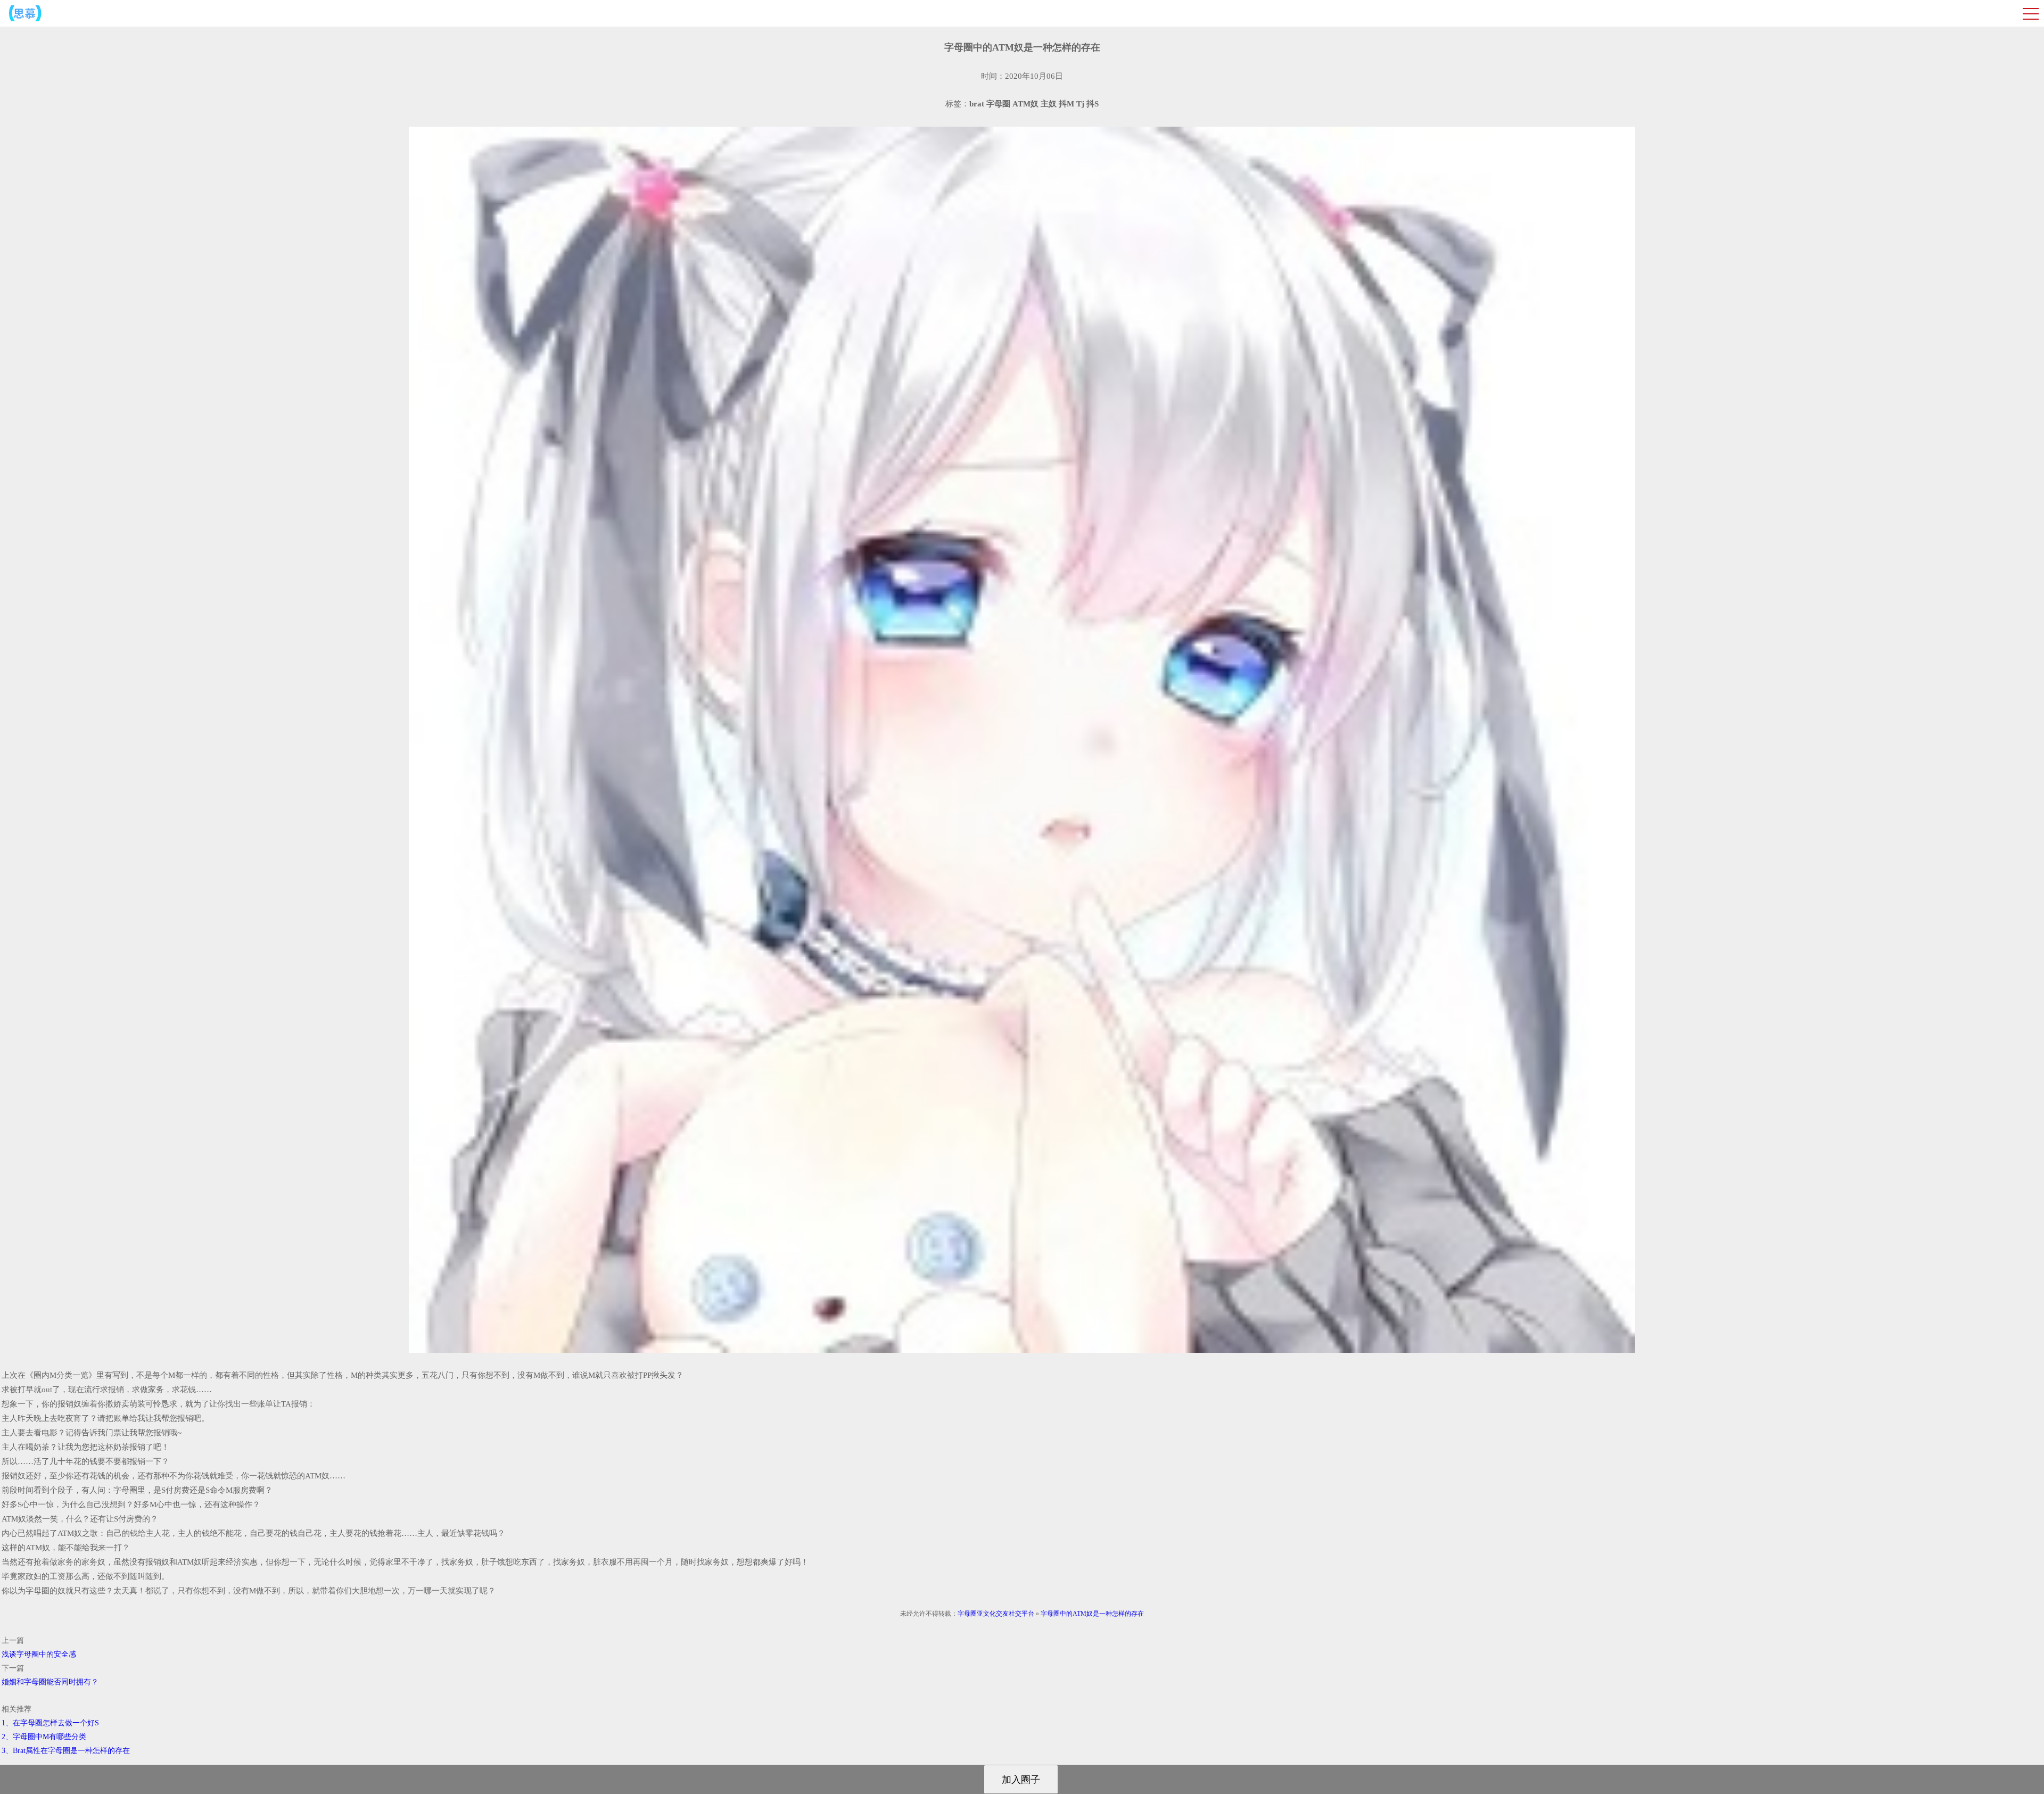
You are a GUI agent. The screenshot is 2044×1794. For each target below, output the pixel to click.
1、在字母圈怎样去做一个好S (50, 1723)
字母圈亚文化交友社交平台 (996, 1614)
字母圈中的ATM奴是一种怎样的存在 (1092, 1614)
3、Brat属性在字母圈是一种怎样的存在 (66, 1751)
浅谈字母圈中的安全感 (39, 1654)
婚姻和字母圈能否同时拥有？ (50, 1682)
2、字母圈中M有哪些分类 (44, 1737)
